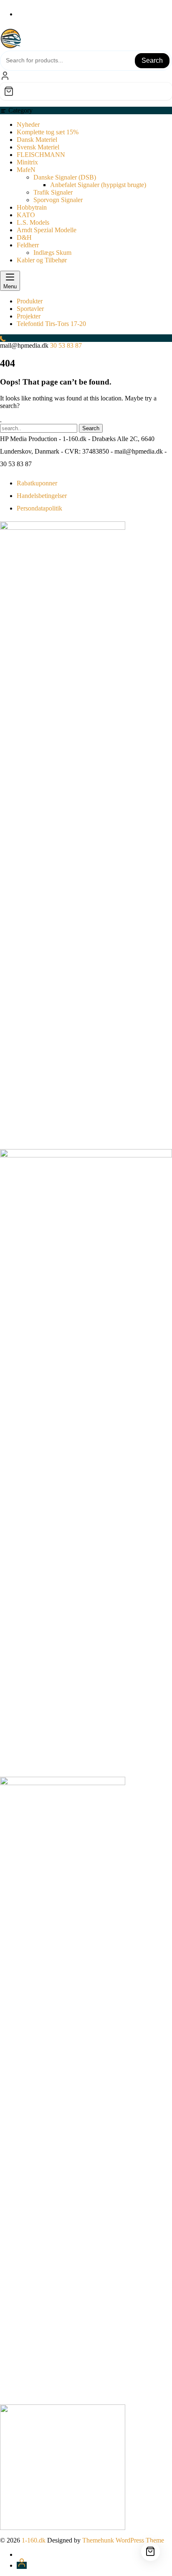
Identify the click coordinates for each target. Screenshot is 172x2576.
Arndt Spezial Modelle (47, 230)
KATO (26, 215)
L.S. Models (33, 222)
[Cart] (86, 91)
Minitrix (27, 162)
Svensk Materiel (38, 147)
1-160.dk (34, 2540)
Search (152, 60)
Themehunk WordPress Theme (123, 2540)
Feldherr (28, 245)
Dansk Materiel (37, 140)
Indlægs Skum (52, 253)
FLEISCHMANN (41, 155)
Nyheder (28, 124)
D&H (24, 237)
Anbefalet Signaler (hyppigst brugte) (98, 185)
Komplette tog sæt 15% (48, 132)
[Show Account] (5, 78)
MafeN (26, 170)
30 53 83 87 (66, 345)
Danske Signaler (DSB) (65, 177)
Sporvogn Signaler (58, 200)
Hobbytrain (32, 207)
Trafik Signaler (53, 192)
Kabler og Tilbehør (42, 260)
